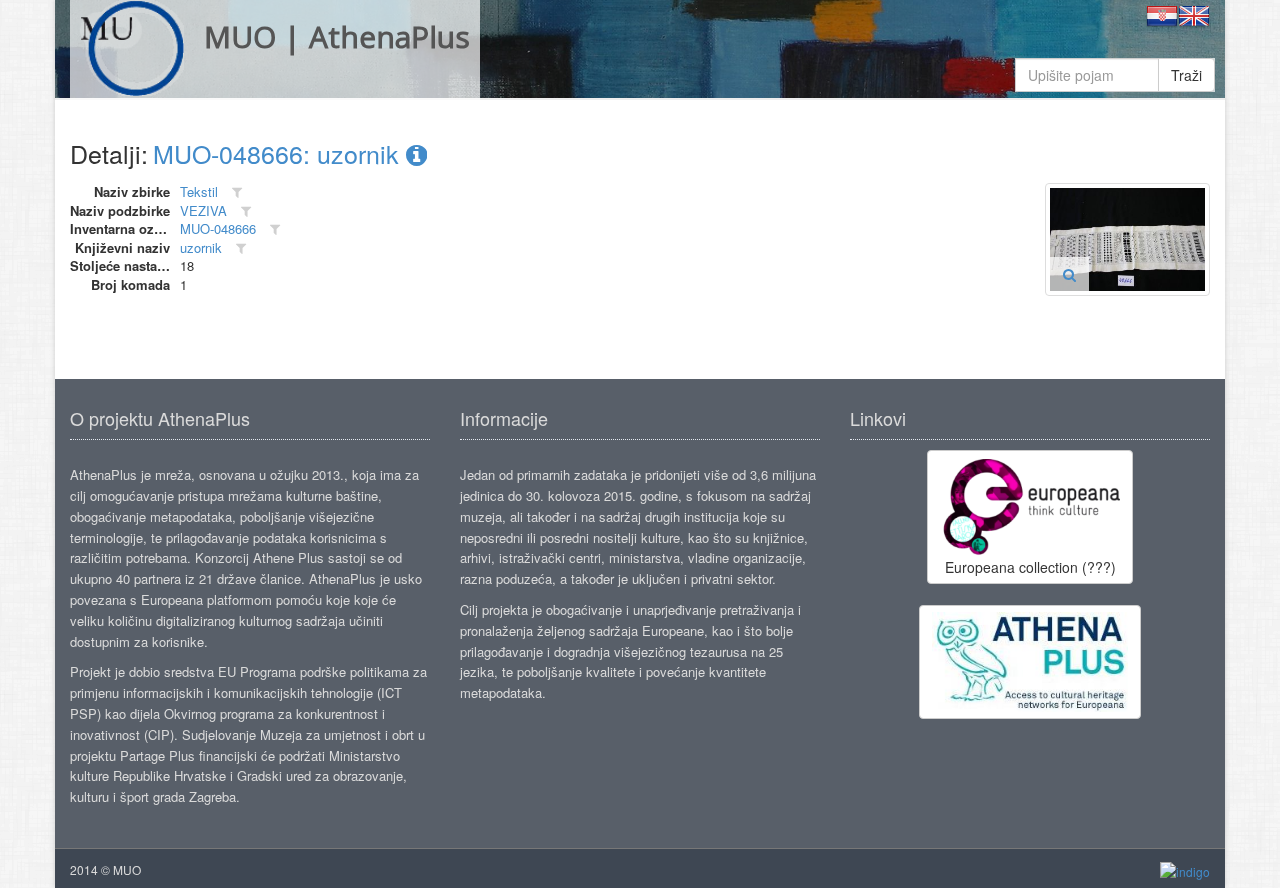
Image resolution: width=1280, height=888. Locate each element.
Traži (1186, 75)
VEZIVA (203, 210)
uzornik (201, 247)
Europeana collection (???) (1030, 567)
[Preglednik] (1069, 274)
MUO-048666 (218, 228)
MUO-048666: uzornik (279, 153)
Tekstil (199, 191)
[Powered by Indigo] (1185, 870)
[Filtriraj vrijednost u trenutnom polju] (237, 192)
